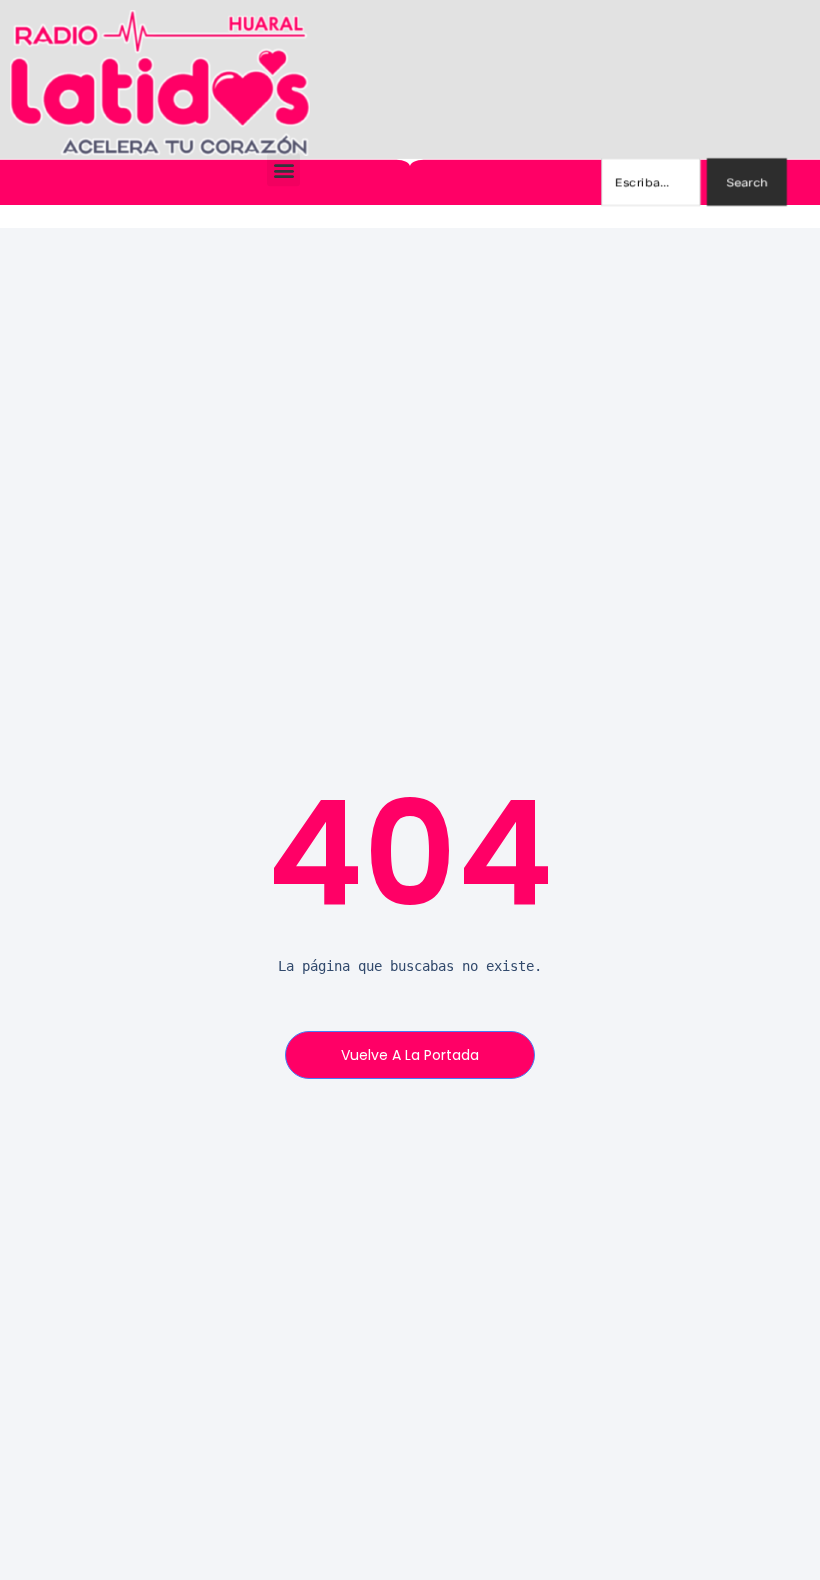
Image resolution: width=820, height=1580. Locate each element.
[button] (283, 169)
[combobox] (650, 182)
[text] (410, 966)
